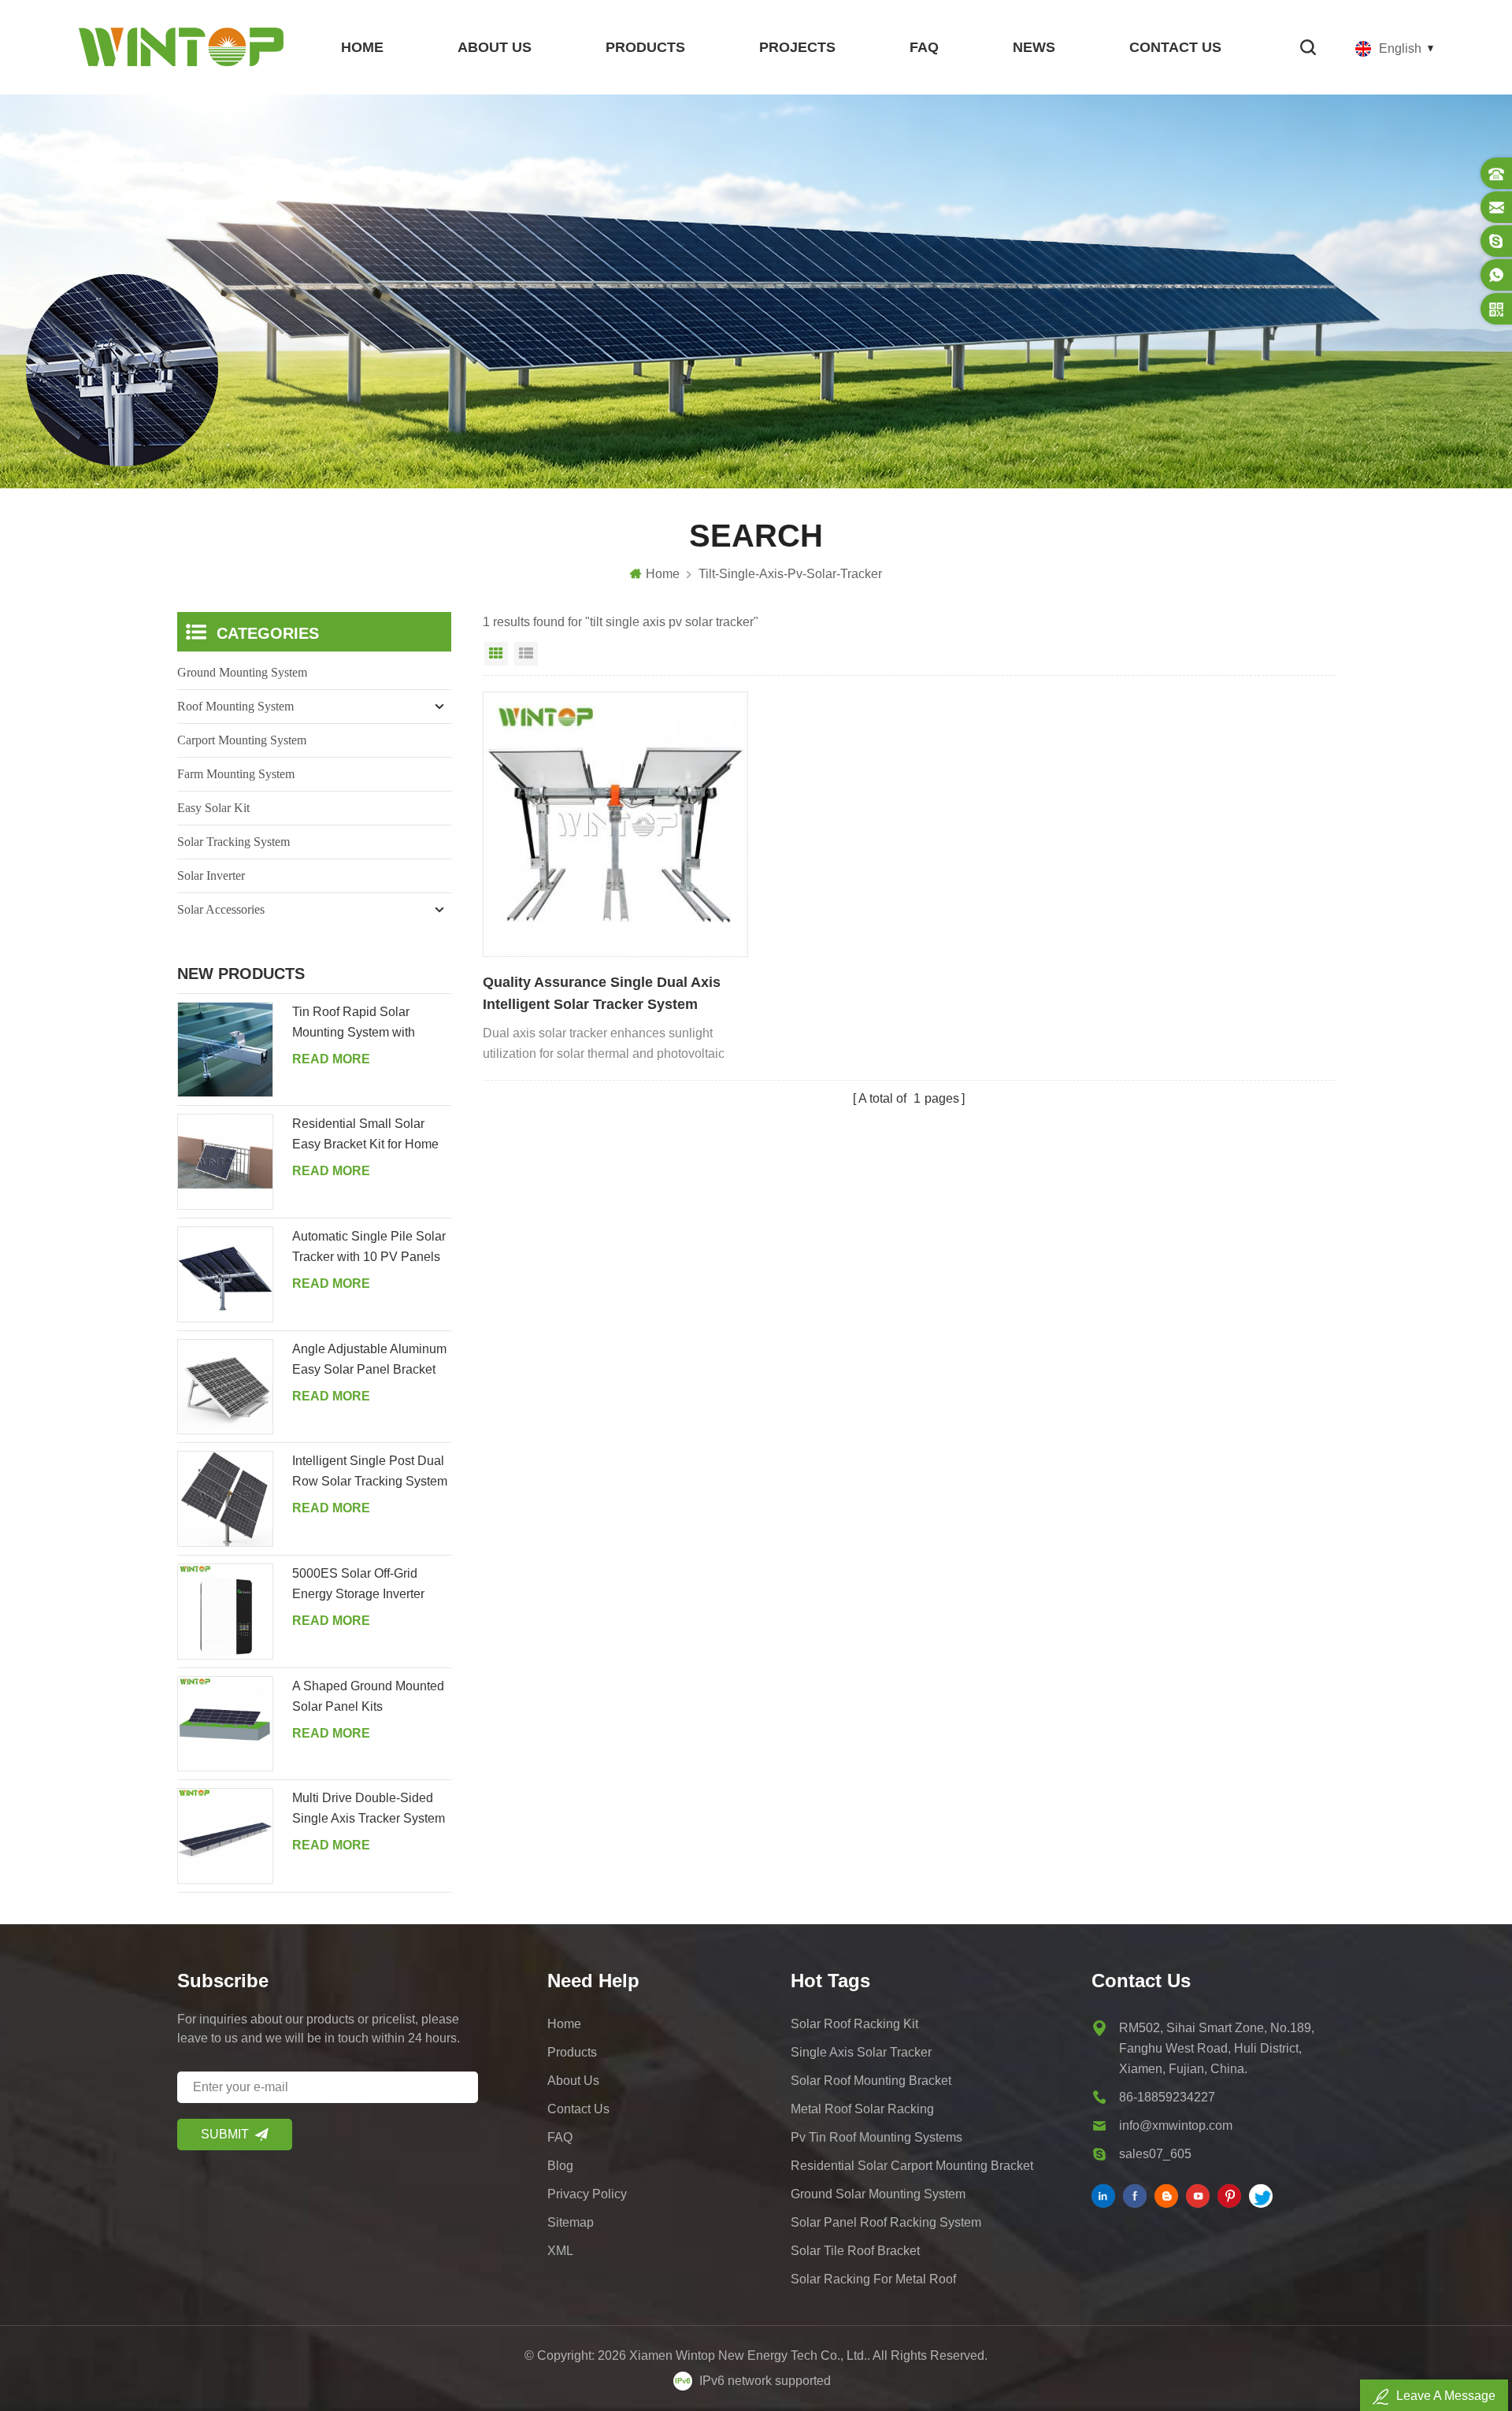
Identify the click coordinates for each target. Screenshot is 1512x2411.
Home (362, 47)
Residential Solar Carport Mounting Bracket (912, 2166)
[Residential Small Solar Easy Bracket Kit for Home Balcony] (225, 1162)
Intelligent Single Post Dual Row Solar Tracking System (370, 1471)
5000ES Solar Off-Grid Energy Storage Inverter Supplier (358, 1586)
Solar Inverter (211, 875)
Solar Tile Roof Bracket (855, 2251)
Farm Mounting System (236, 774)
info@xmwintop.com (1176, 2125)
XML (560, 2251)
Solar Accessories (221, 909)
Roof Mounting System (235, 706)
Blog (560, 2166)
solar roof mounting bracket (871, 2081)
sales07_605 (1155, 2154)
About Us (495, 47)
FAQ (924, 47)
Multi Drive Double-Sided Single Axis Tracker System (369, 1808)
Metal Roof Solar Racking (862, 2109)
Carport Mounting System (242, 740)
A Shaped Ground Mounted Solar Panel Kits (368, 1696)
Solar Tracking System (233, 842)
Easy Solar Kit (213, 808)
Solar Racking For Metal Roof (873, 2279)
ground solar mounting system (878, 2194)
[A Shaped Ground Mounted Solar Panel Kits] (225, 1724)
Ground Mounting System (242, 672)
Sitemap (571, 2222)
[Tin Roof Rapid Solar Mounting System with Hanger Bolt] (225, 1050)
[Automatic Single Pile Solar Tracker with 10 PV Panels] (225, 1274)
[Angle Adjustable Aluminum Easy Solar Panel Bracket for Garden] (225, 1387)
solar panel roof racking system (886, 2222)
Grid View (496, 654)
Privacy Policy (587, 2194)
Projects (797, 47)
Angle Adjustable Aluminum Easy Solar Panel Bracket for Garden (369, 1361)
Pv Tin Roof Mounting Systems (876, 2137)
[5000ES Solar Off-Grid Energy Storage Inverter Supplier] (225, 1612)
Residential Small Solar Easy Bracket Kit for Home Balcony (365, 1136)
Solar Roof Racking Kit (854, 2024)
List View (526, 654)
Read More (331, 1059)
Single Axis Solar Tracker (861, 2052)
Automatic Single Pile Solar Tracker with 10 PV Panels (369, 1246)
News (1034, 47)
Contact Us (1175, 47)
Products (645, 47)
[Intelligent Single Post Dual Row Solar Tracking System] (225, 1499)
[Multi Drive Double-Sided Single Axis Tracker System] (225, 1836)
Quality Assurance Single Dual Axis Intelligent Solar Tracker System (602, 993)
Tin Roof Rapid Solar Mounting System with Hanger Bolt (354, 1024)
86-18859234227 (1167, 2097)
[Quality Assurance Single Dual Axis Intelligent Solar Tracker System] (615, 824)
